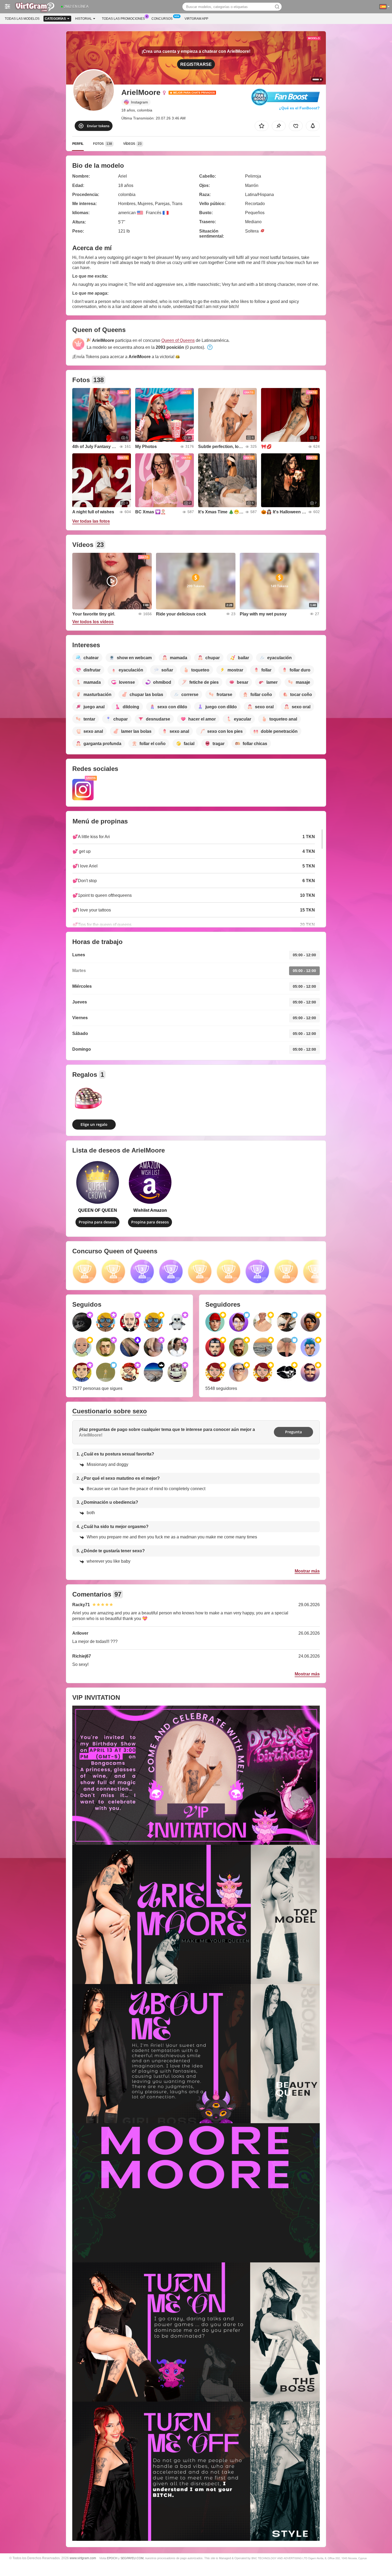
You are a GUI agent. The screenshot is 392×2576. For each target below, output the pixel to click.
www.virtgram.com (83, 2558)
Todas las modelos (22, 19)
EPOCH (112, 2558)
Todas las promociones (123, 19)
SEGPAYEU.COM (132, 2558)
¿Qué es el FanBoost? (299, 108)
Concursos (162, 19)
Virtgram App (196, 19)
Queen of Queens (178, 340)
